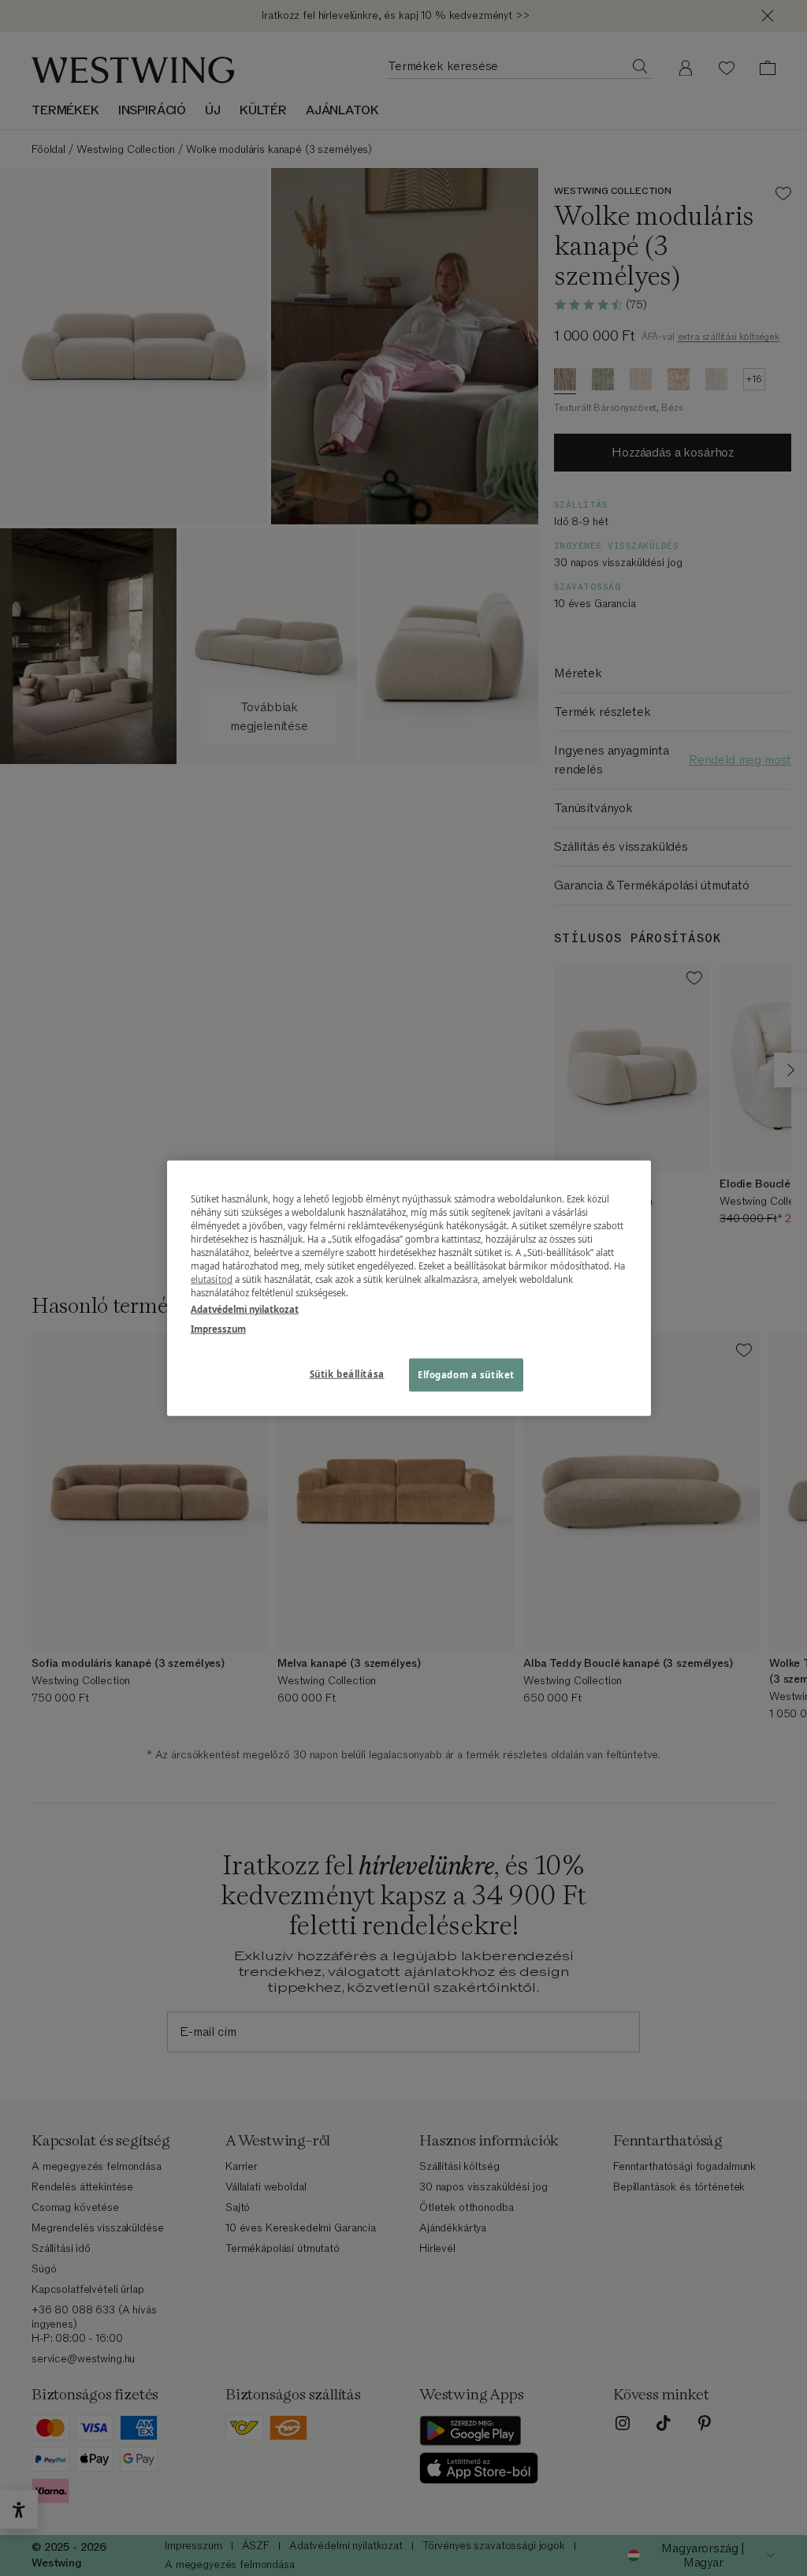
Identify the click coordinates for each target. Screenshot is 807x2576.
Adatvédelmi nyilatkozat (245, 1309)
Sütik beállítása (347, 1374)
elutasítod (212, 1279)
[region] (409, 1288)
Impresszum (218, 1329)
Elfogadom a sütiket (466, 1375)
